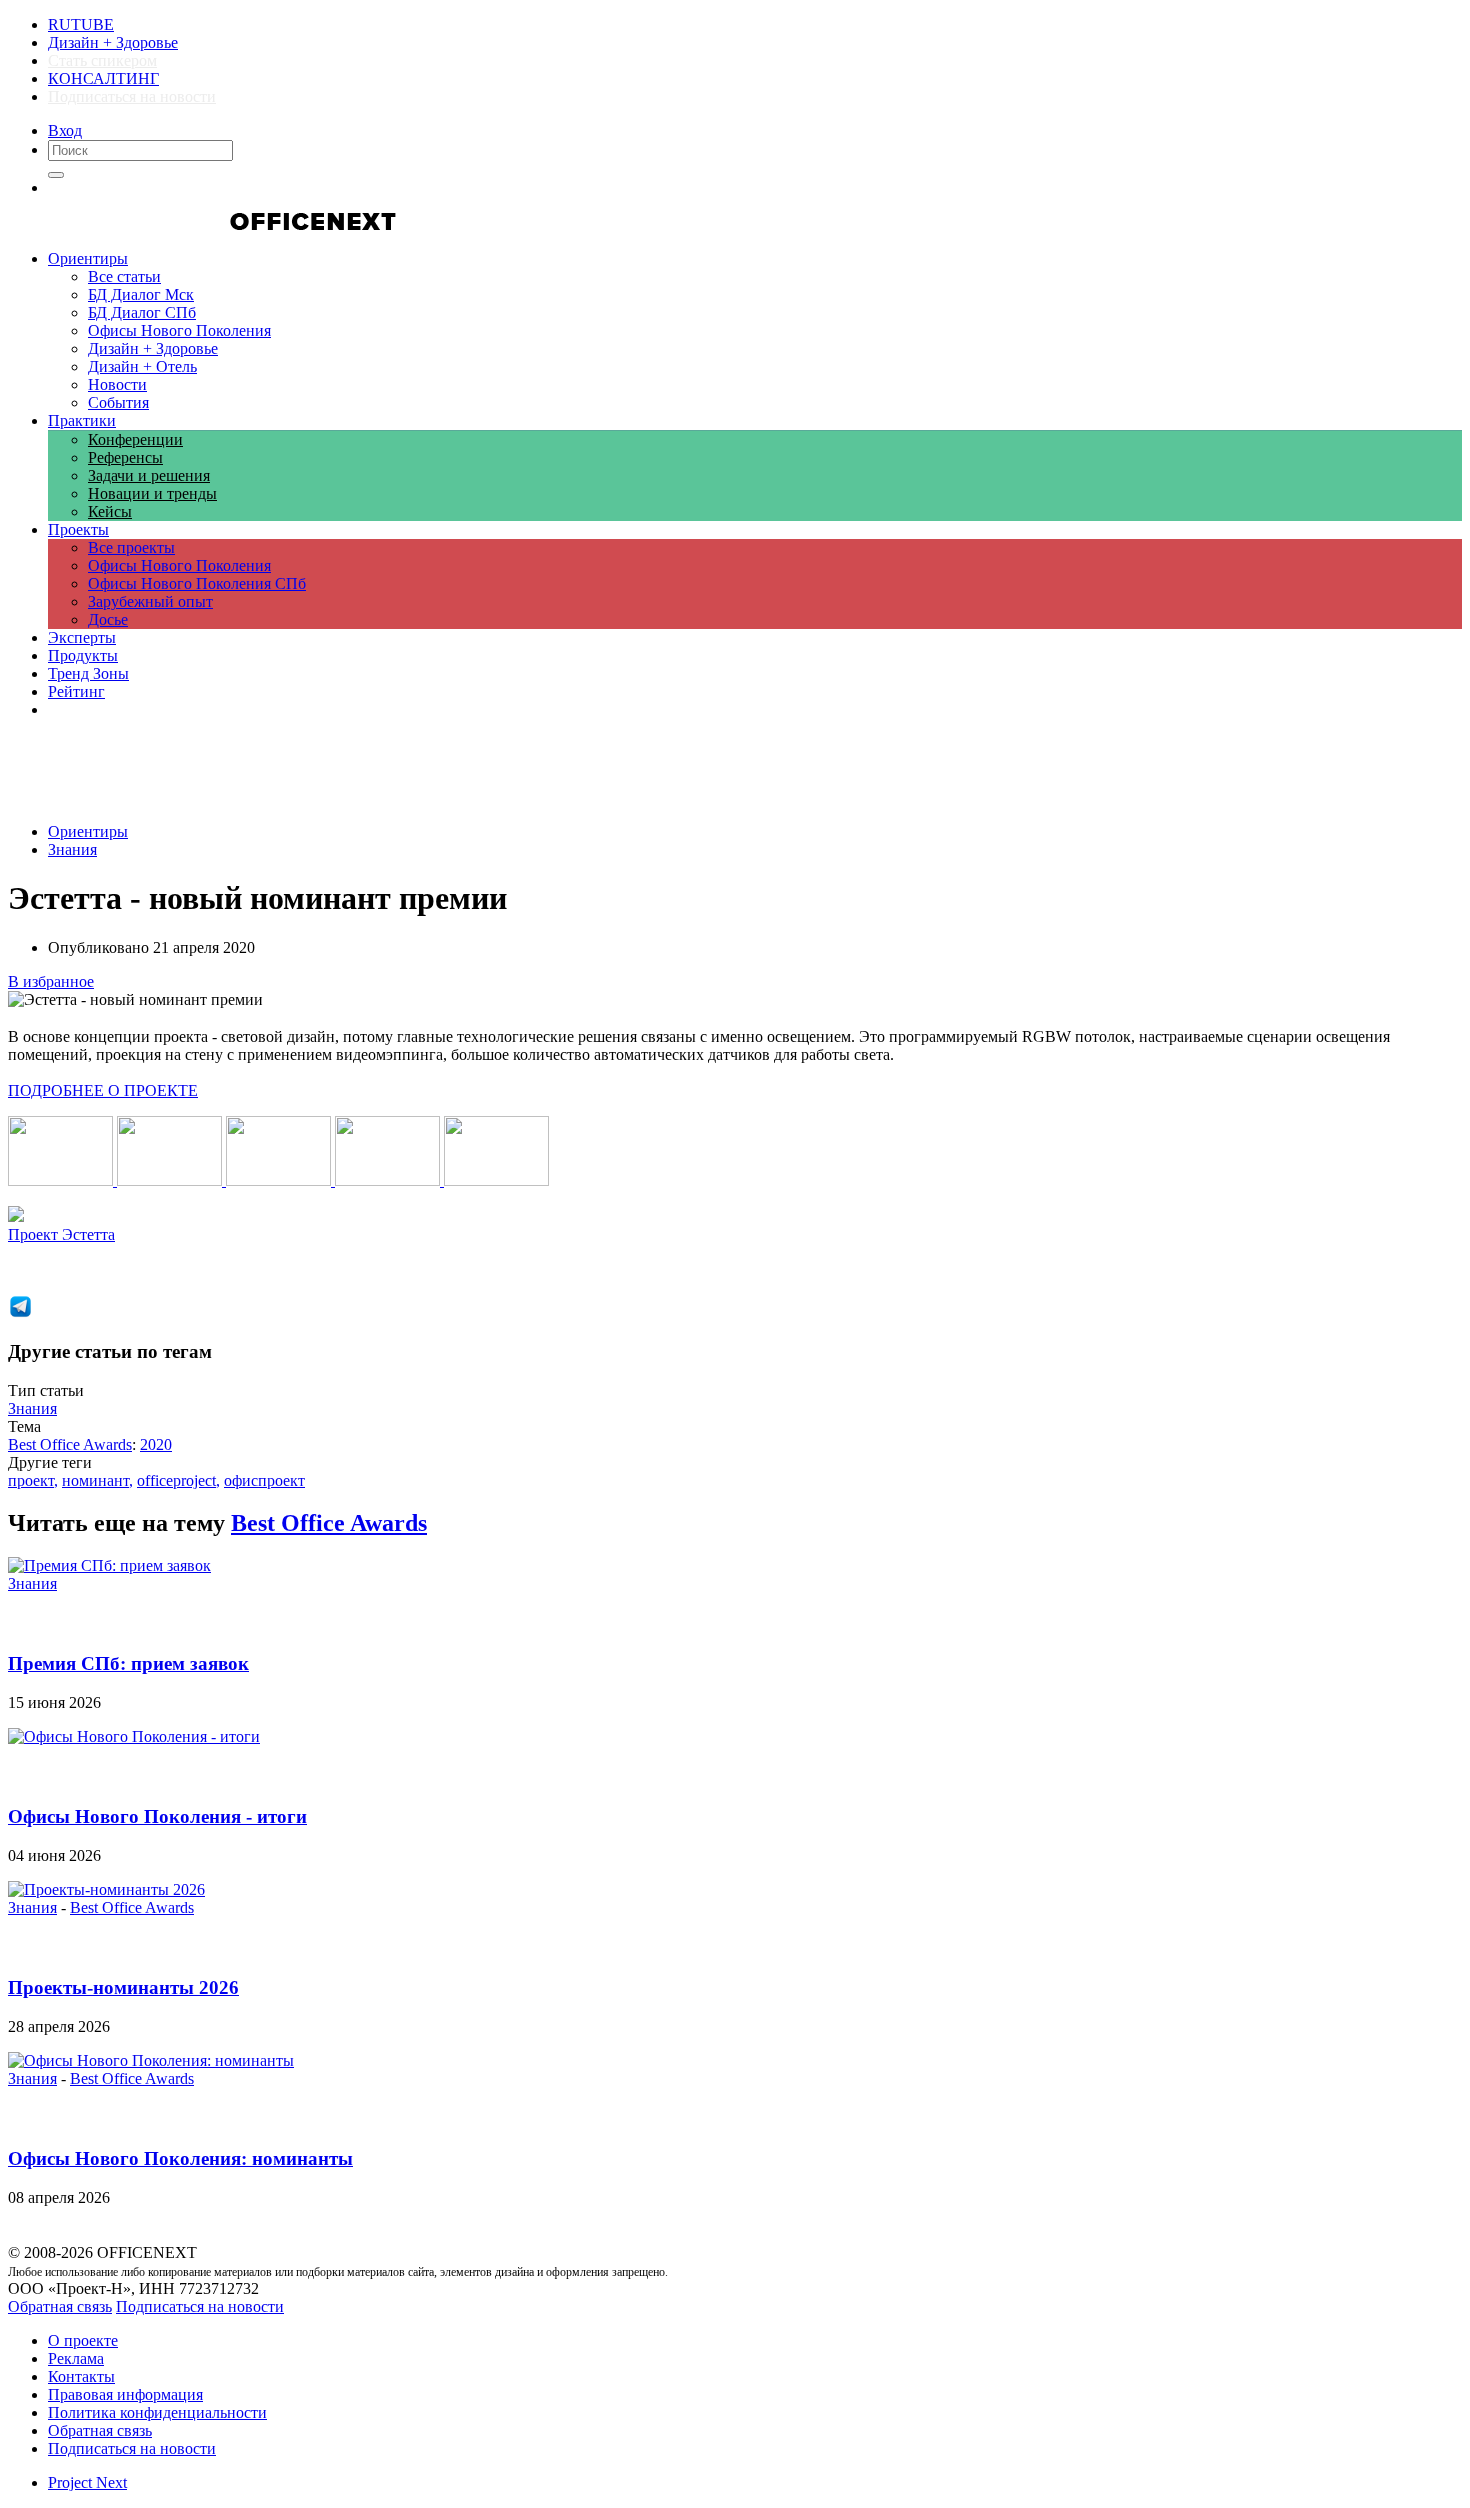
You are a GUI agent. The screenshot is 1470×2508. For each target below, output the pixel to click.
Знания (72, 849)
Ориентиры (88, 831)
